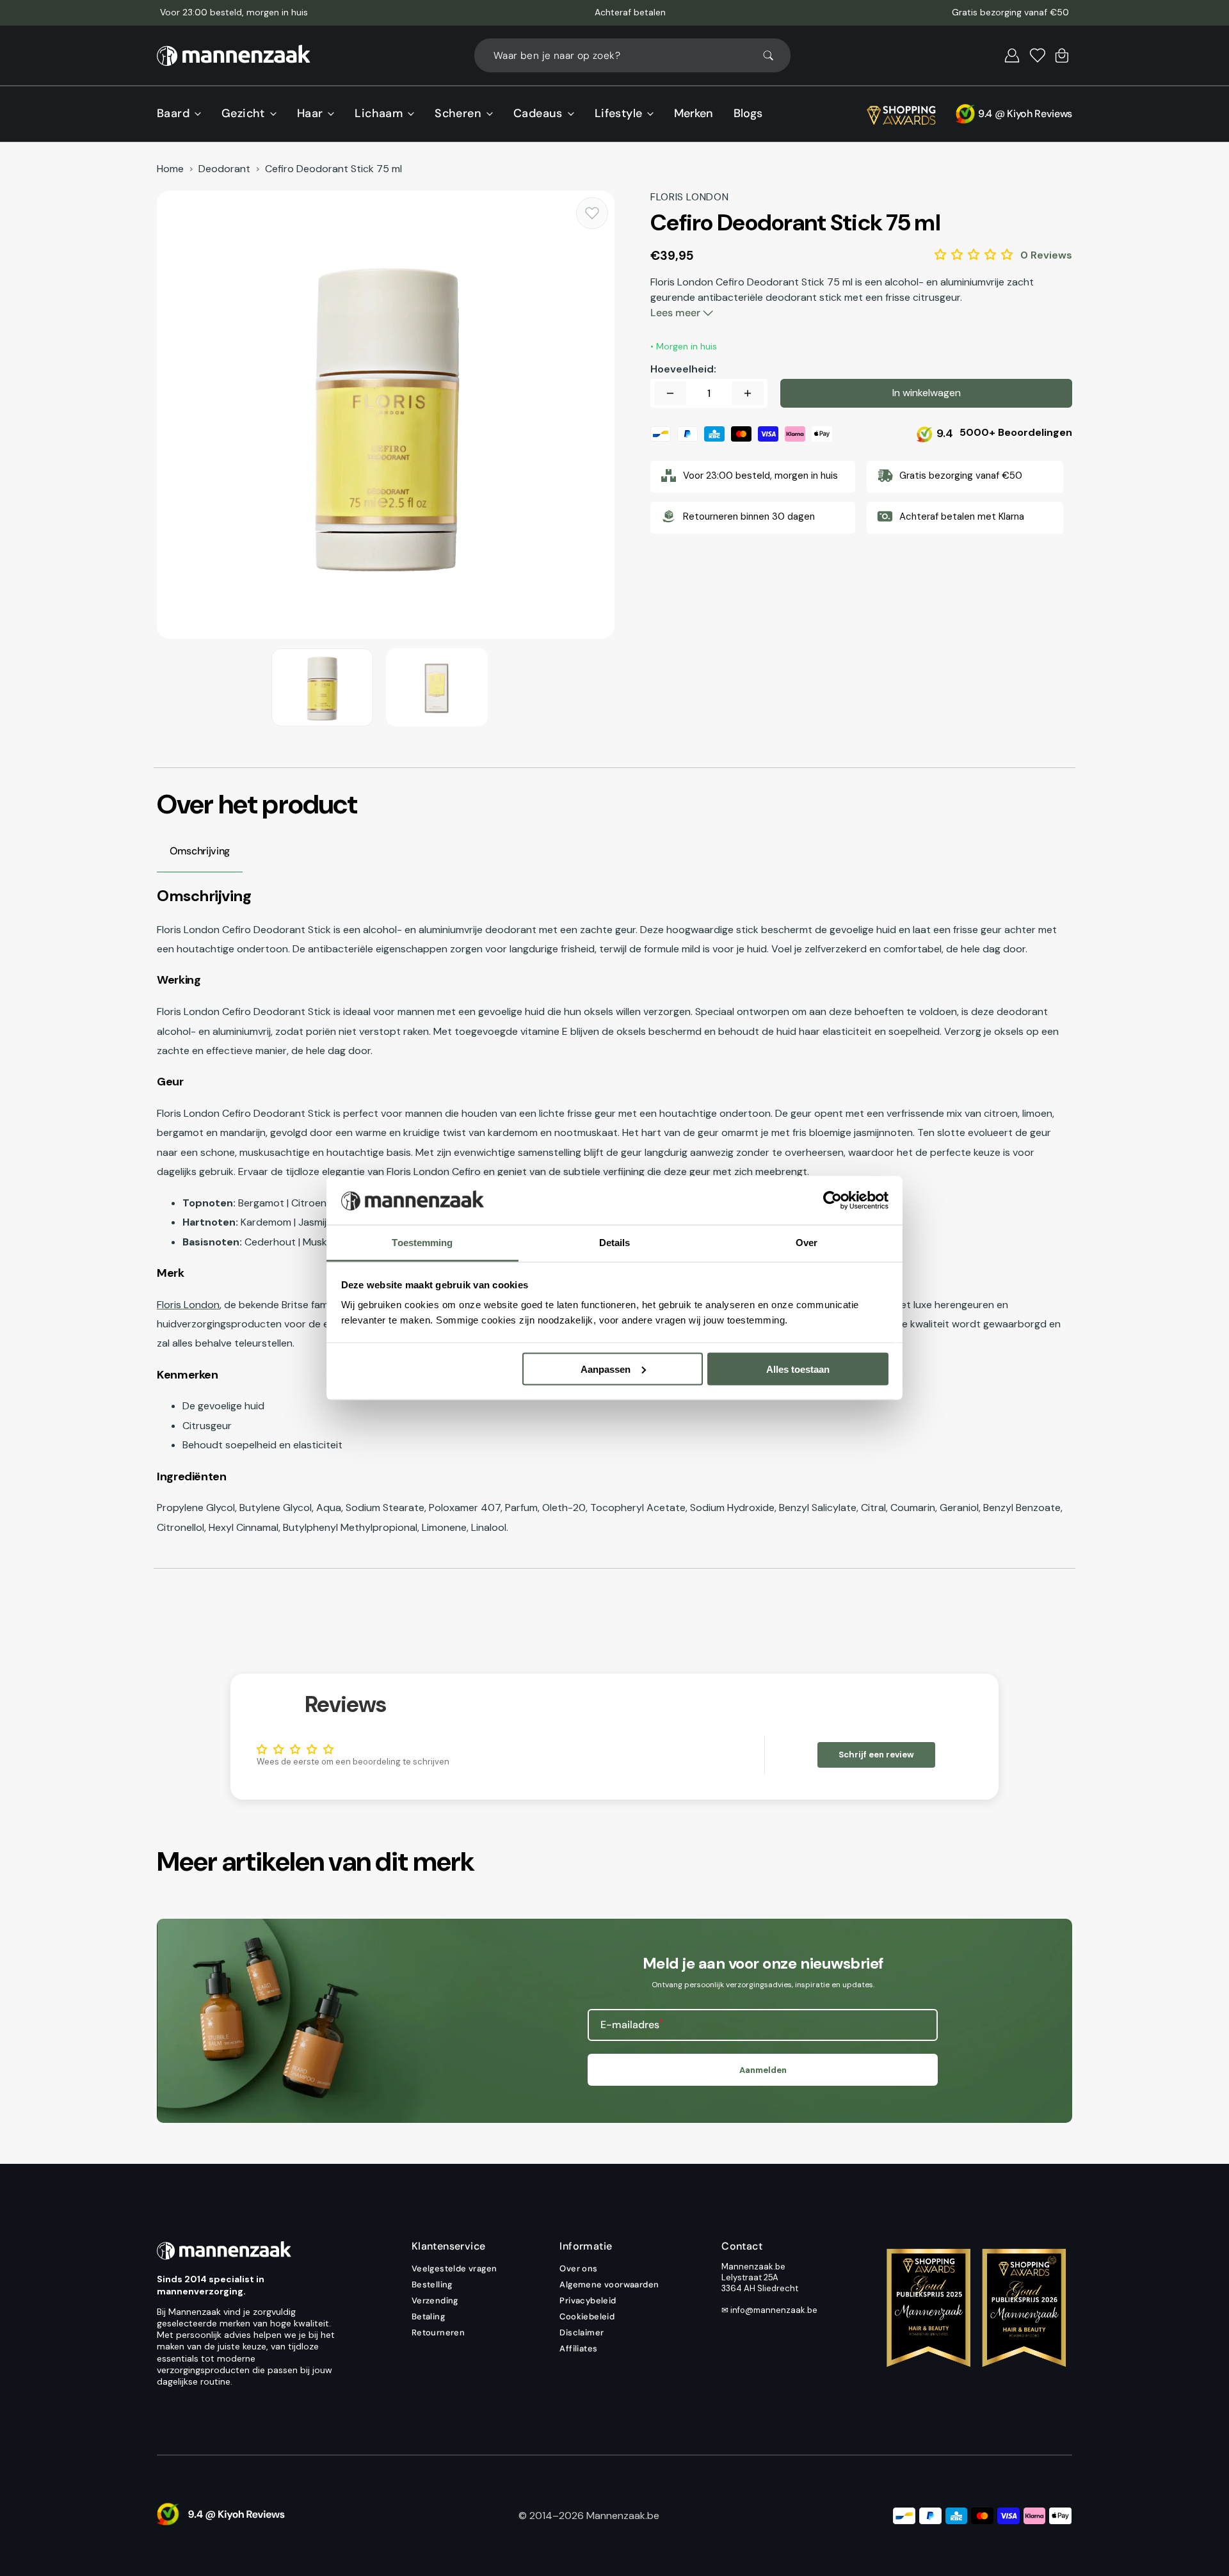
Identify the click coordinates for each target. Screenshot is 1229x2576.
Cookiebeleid (587, 2316)
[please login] (592, 213)
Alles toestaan (798, 1369)
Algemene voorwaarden (609, 2284)
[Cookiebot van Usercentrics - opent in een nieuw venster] (832, 1201)
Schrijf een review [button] (876, 1755)
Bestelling (432, 2284)
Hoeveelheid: (683, 369)
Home (170, 169)
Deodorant (224, 169)
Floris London (188, 1305)
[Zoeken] (774, 56)
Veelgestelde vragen (454, 2269)
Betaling (428, 2316)
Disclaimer (582, 2332)
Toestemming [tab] (422, 1243)
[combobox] (632, 55)
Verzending (435, 2300)
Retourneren (438, 2332)
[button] (1012, 56)
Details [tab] (615, 1243)
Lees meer (677, 313)
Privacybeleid (588, 2300)
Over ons (578, 2269)
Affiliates (578, 2348)
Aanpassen (606, 1369)
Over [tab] (807, 1243)
